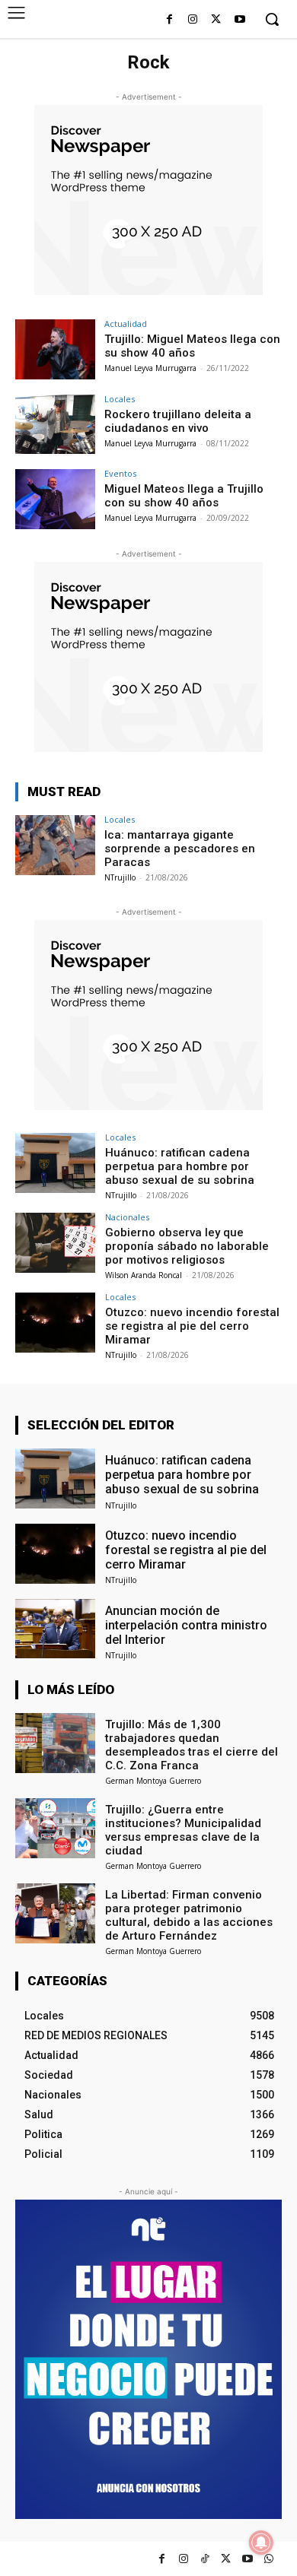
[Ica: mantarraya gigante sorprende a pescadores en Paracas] (55, 845)
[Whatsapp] (268, 2559)
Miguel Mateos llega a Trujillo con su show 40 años (184, 496)
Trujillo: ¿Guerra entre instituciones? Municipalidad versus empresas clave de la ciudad (183, 1830)
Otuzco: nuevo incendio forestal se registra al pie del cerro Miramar (192, 1326)
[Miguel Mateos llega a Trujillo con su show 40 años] (55, 499)
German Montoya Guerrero (153, 1781)
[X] (216, 20)
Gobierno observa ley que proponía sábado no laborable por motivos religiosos (187, 1246)
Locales (120, 399)
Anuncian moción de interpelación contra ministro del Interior (186, 1625)
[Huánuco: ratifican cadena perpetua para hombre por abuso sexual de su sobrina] (55, 1163)
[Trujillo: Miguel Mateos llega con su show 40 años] (55, 349)
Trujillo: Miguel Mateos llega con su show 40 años (192, 346)
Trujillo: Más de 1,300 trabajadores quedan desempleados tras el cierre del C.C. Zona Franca (192, 1745)
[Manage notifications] (261, 2543)
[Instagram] (193, 20)
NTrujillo (120, 877)
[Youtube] (240, 20)
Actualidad (126, 324)
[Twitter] (226, 2559)
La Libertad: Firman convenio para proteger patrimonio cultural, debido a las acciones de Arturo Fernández (189, 1915)
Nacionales (127, 1217)
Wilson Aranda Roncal (144, 1275)
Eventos (120, 473)
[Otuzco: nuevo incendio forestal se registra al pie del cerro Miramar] (55, 1323)
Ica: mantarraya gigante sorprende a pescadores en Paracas (180, 849)
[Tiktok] (204, 2559)
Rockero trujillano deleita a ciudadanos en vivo (178, 421)
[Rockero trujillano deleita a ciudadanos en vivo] (55, 425)
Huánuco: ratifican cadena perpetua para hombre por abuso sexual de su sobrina (180, 1166)
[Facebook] (169, 20)
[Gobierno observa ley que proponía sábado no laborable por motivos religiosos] (55, 1243)
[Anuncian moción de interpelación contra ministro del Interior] (55, 1629)
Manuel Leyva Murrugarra (150, 368)
